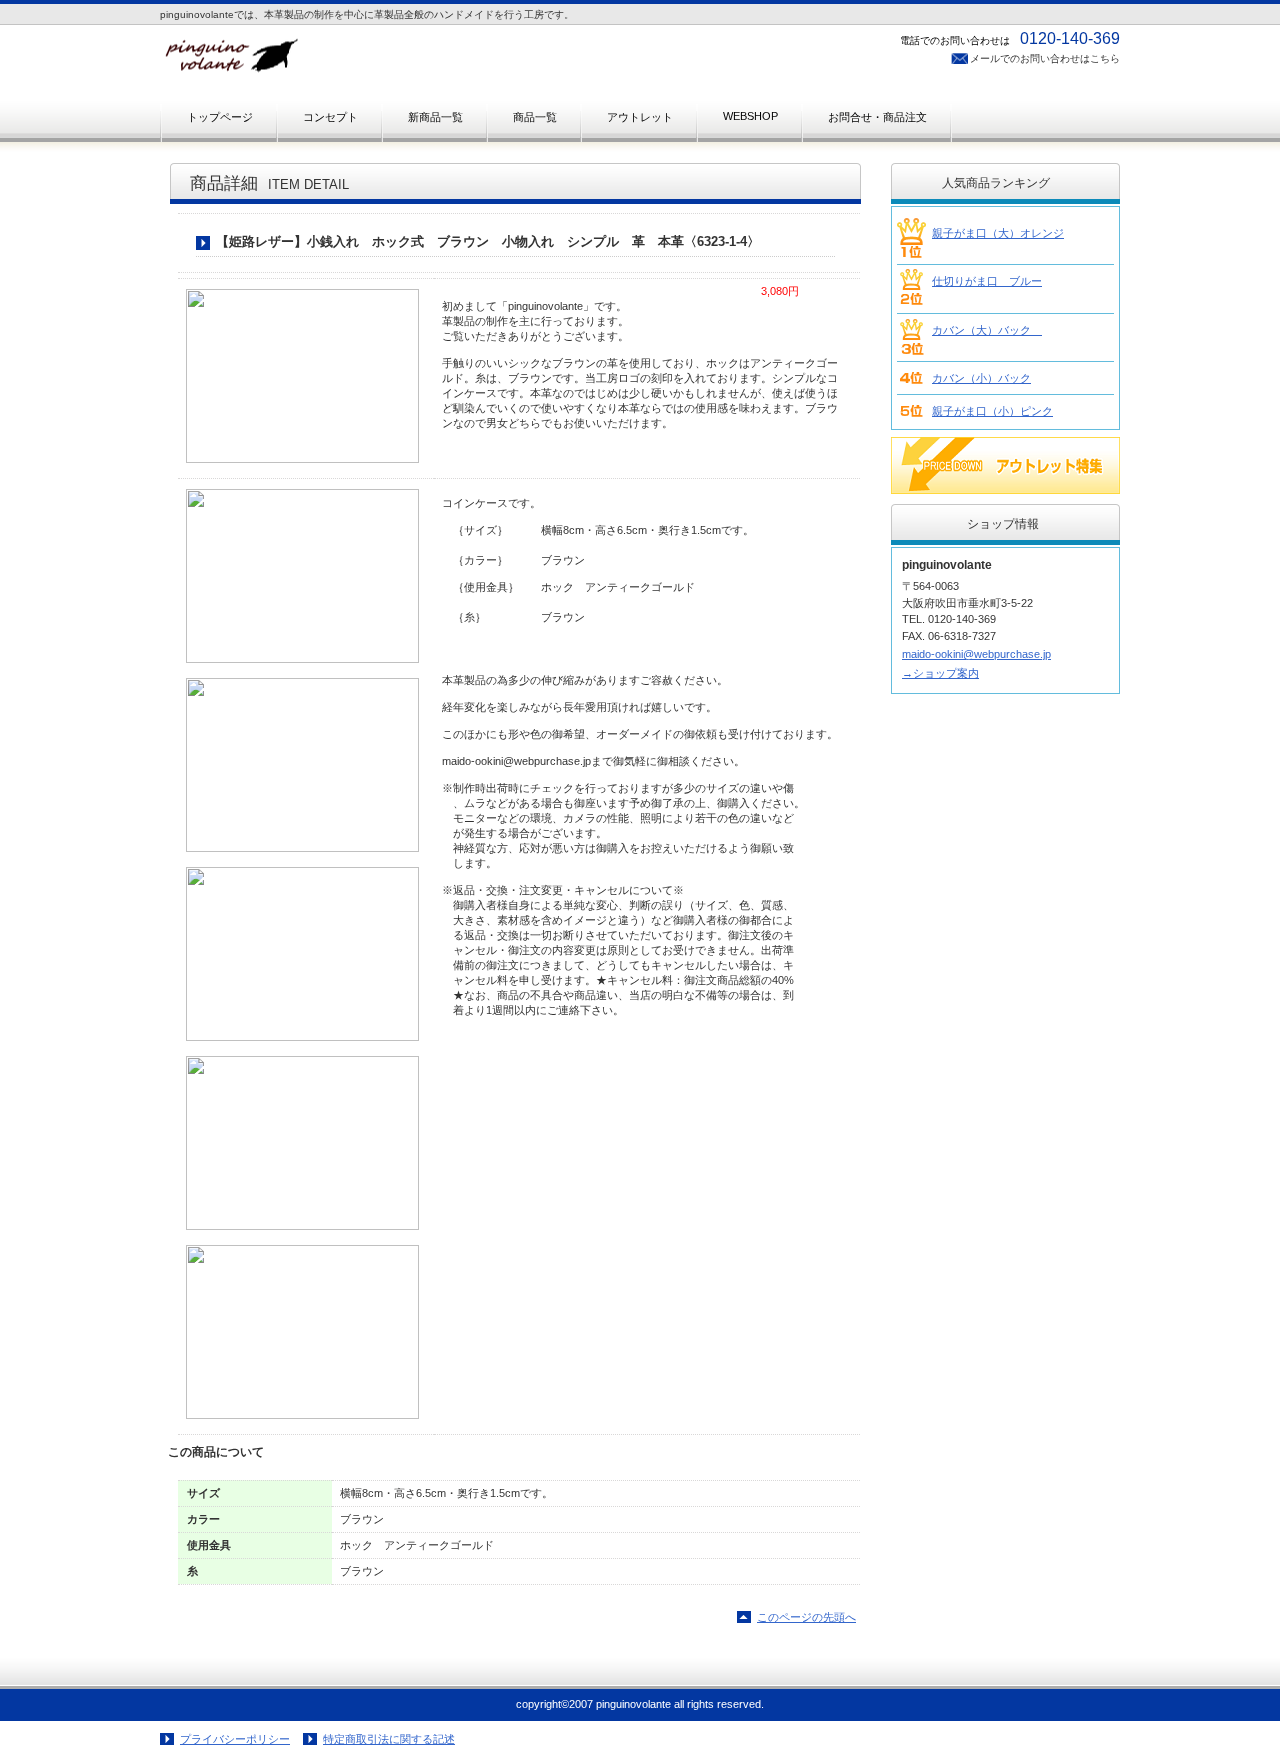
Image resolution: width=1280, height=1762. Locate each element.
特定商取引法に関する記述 (389, 1739)
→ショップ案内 (940, 673)
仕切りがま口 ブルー (987, 281)
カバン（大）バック (987, 330)
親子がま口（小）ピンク (992, 411)
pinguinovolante (360, 61)
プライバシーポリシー (235, 1739)
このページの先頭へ (806, 1617)
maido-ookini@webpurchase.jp (976, 654)
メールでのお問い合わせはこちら (1045, 58)
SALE (1005, 465)
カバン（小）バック (981, 378)
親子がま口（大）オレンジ (998, 233)
